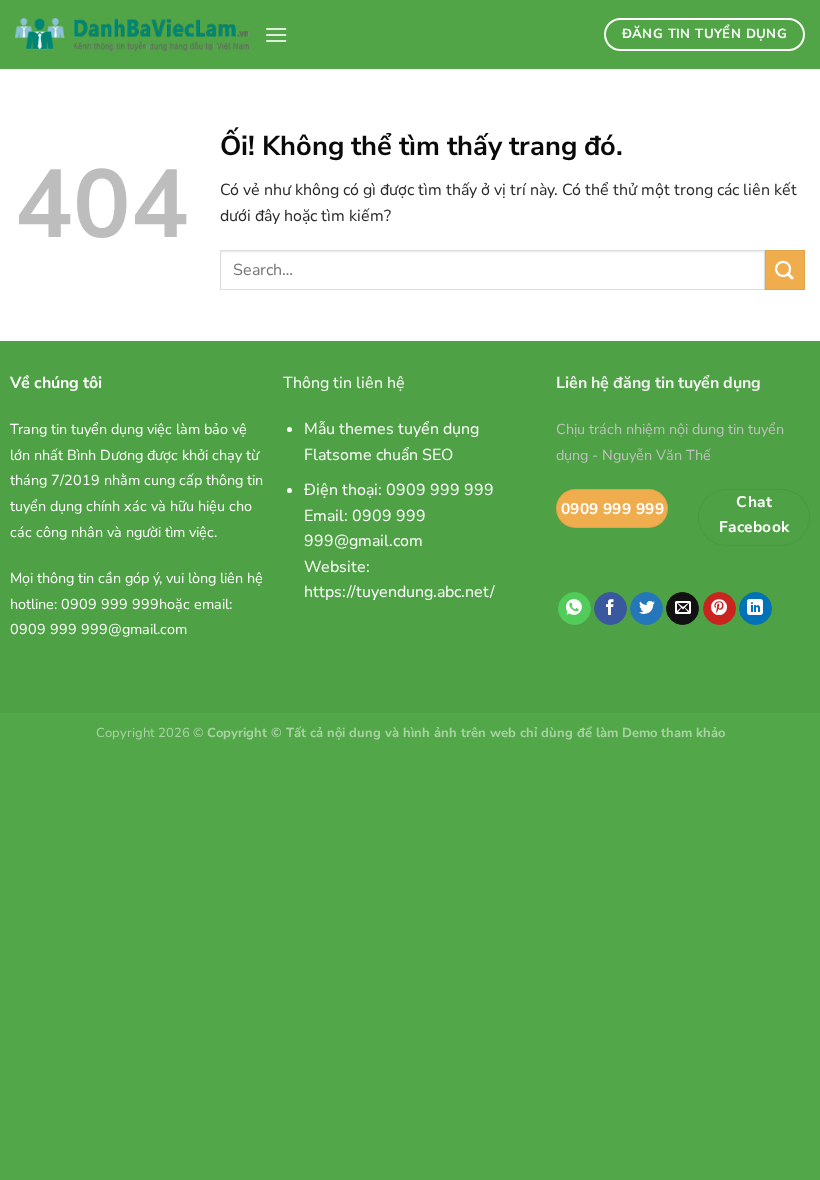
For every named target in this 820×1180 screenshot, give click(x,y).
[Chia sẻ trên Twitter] (646, 609)
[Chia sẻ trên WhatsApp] (574, 609)
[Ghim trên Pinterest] (719, 609)
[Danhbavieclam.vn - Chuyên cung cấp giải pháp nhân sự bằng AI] (132, 35)
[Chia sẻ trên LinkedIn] (755, 609)
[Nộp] (785, 269)
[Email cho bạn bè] (682, 609)
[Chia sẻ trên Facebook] (610, 609)
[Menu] (276, 34)
